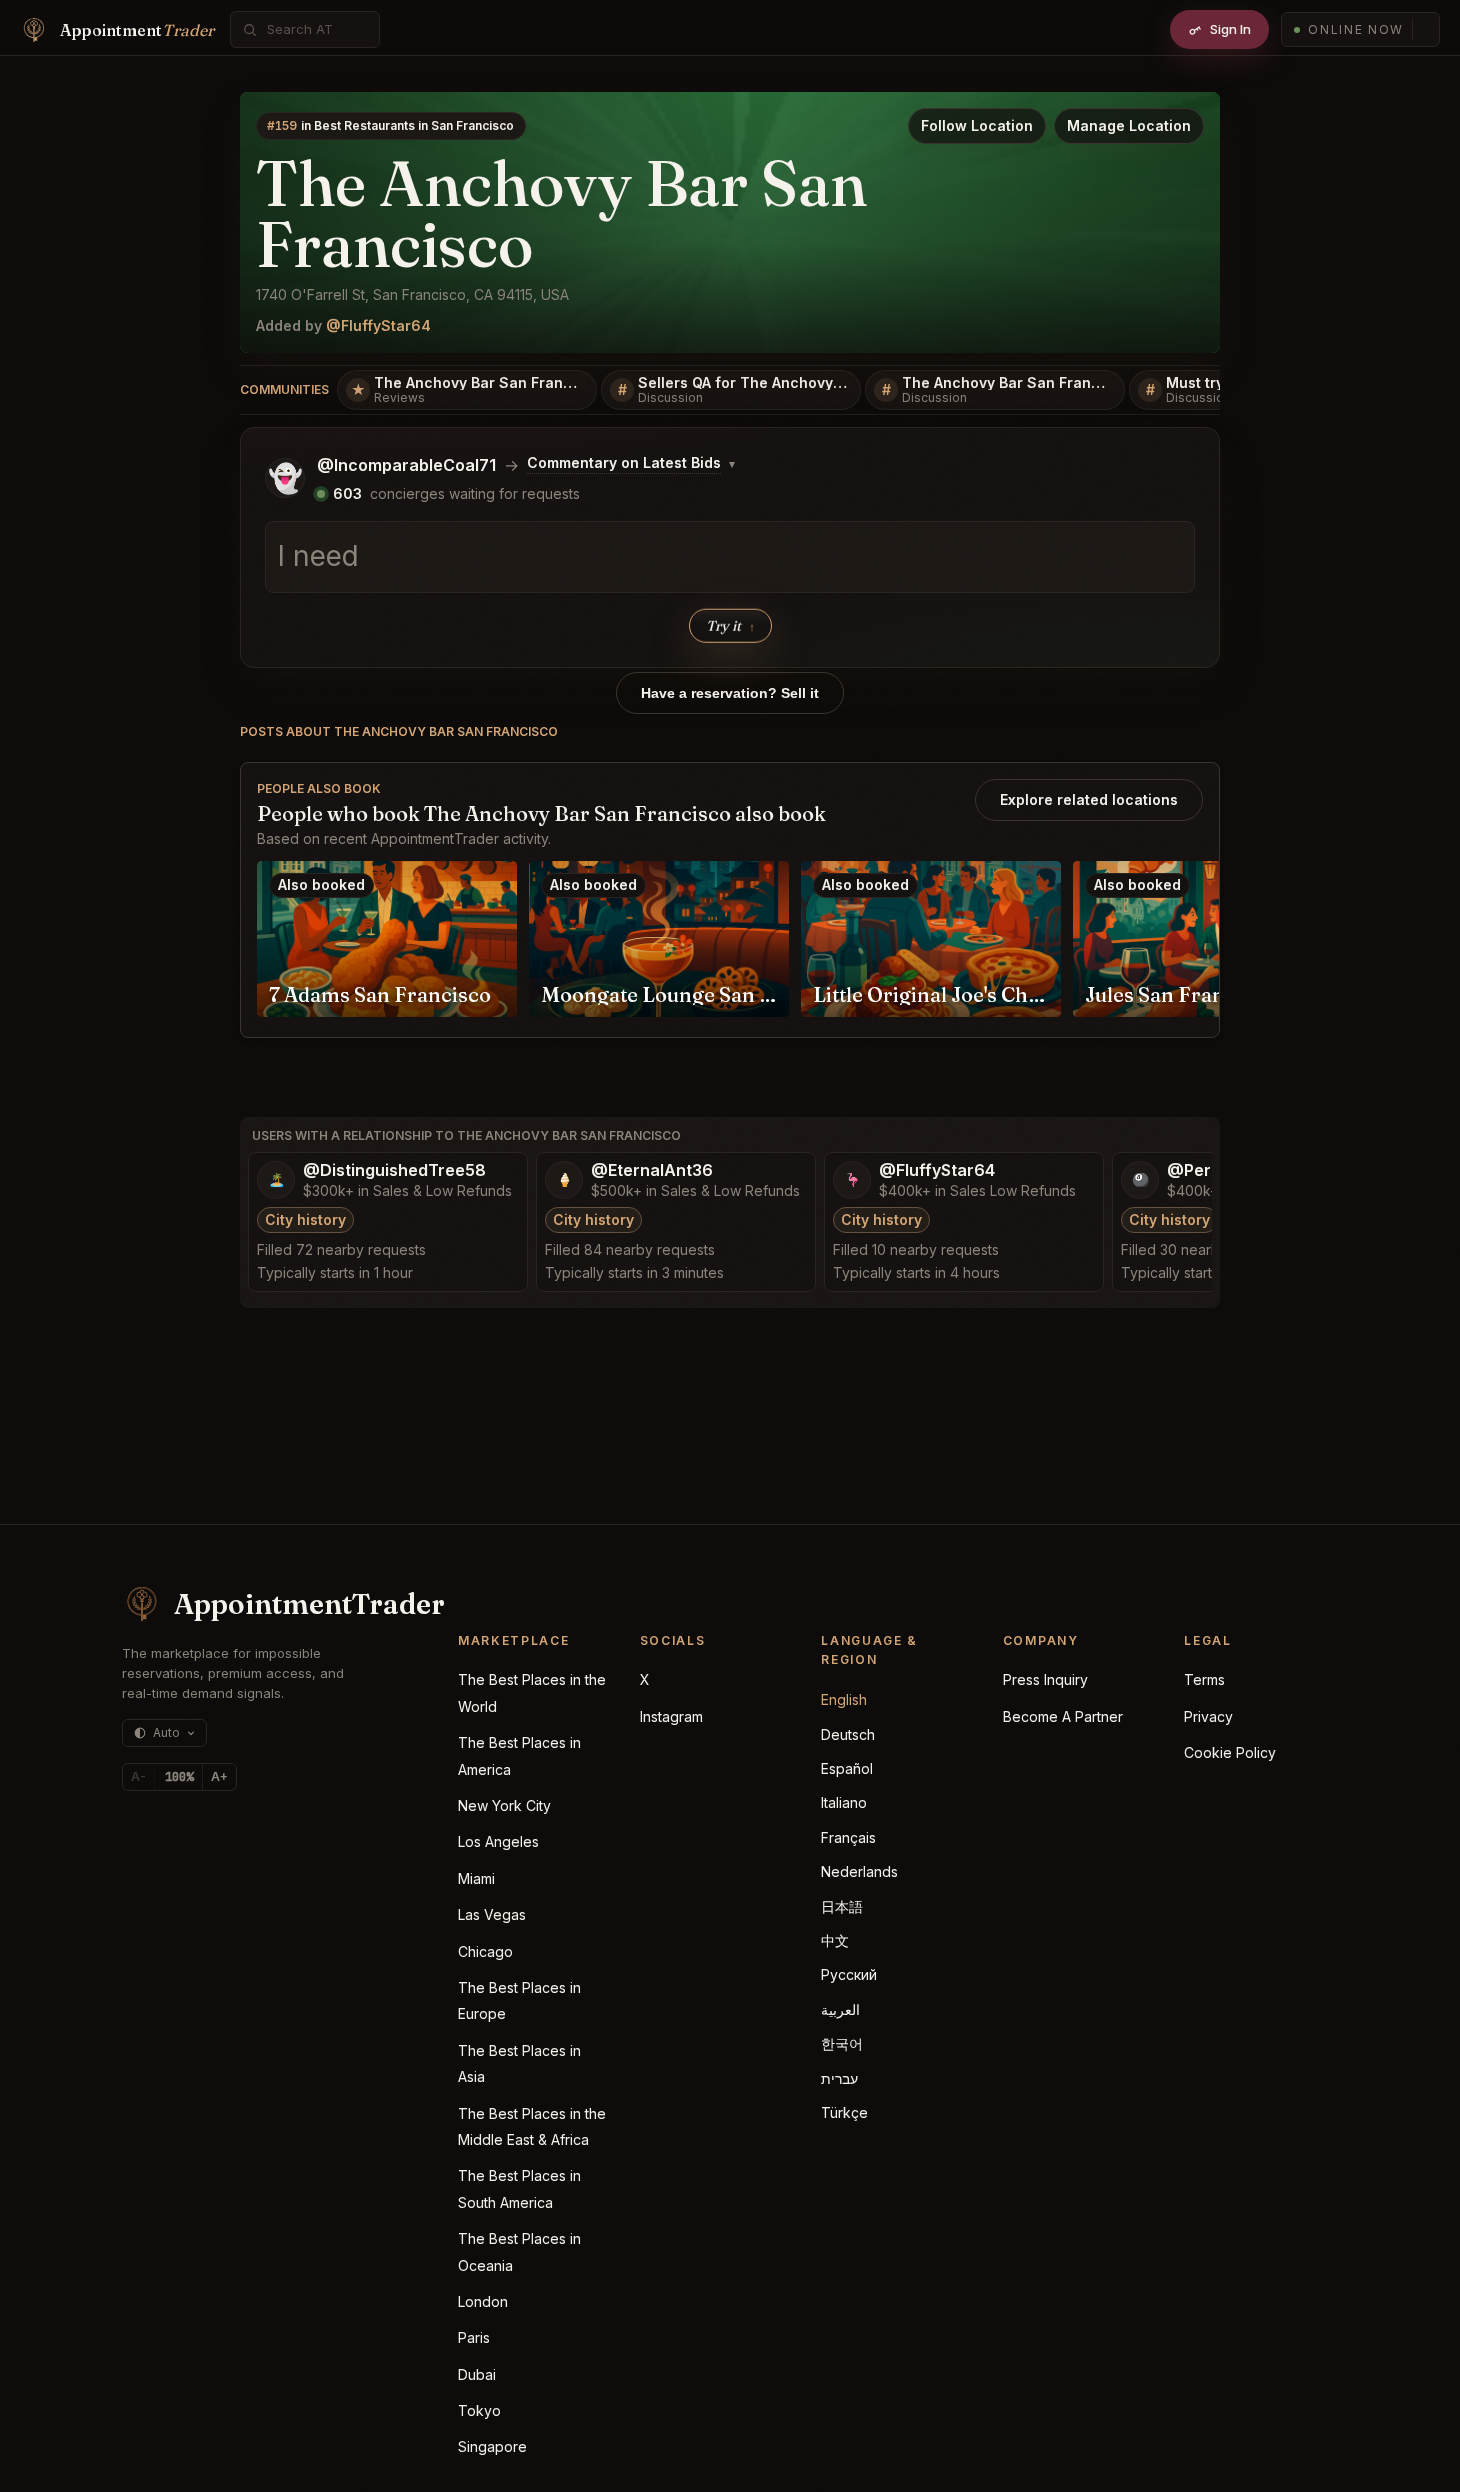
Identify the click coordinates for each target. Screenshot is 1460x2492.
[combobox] (316, 29)
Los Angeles (498, 1841)
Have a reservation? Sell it (730, 693)
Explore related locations (1089, 799)
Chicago (485, 1951)
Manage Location (1129, 125)
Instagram (671, 1716)
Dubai (477, 2374)
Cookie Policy (1230, 1752)
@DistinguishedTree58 (394, 1170)
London (483, 2301)
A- (138, 1776)
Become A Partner (1063, 1716)
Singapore (492, 2446)
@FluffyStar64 (378, 325)
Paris (474, 2337)
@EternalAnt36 (652, 1170)
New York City (504, 1805)
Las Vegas (492, 1914)
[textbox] (730, 557)
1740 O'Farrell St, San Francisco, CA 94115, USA (412, 294)
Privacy (1208, 1716)
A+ (219, 1776)
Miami (476, 1878)
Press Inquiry (1045, 1679)
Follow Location (977, 125)
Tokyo (479, 2410)
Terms (1204, 1679)
